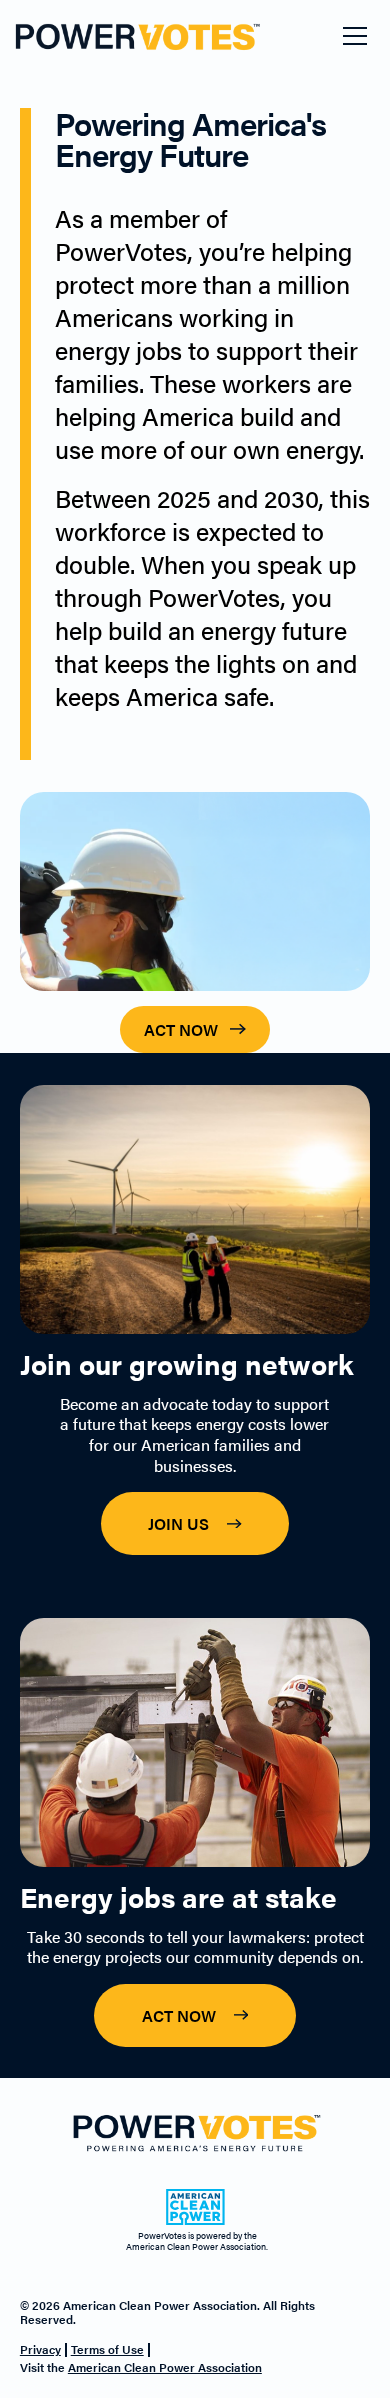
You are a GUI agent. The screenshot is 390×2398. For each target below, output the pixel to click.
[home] (83, 36)
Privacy (40, 2349)
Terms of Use (107, 2349)
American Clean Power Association (165, 2367)
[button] (355, 36)
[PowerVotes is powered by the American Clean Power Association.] (195, 2208)
